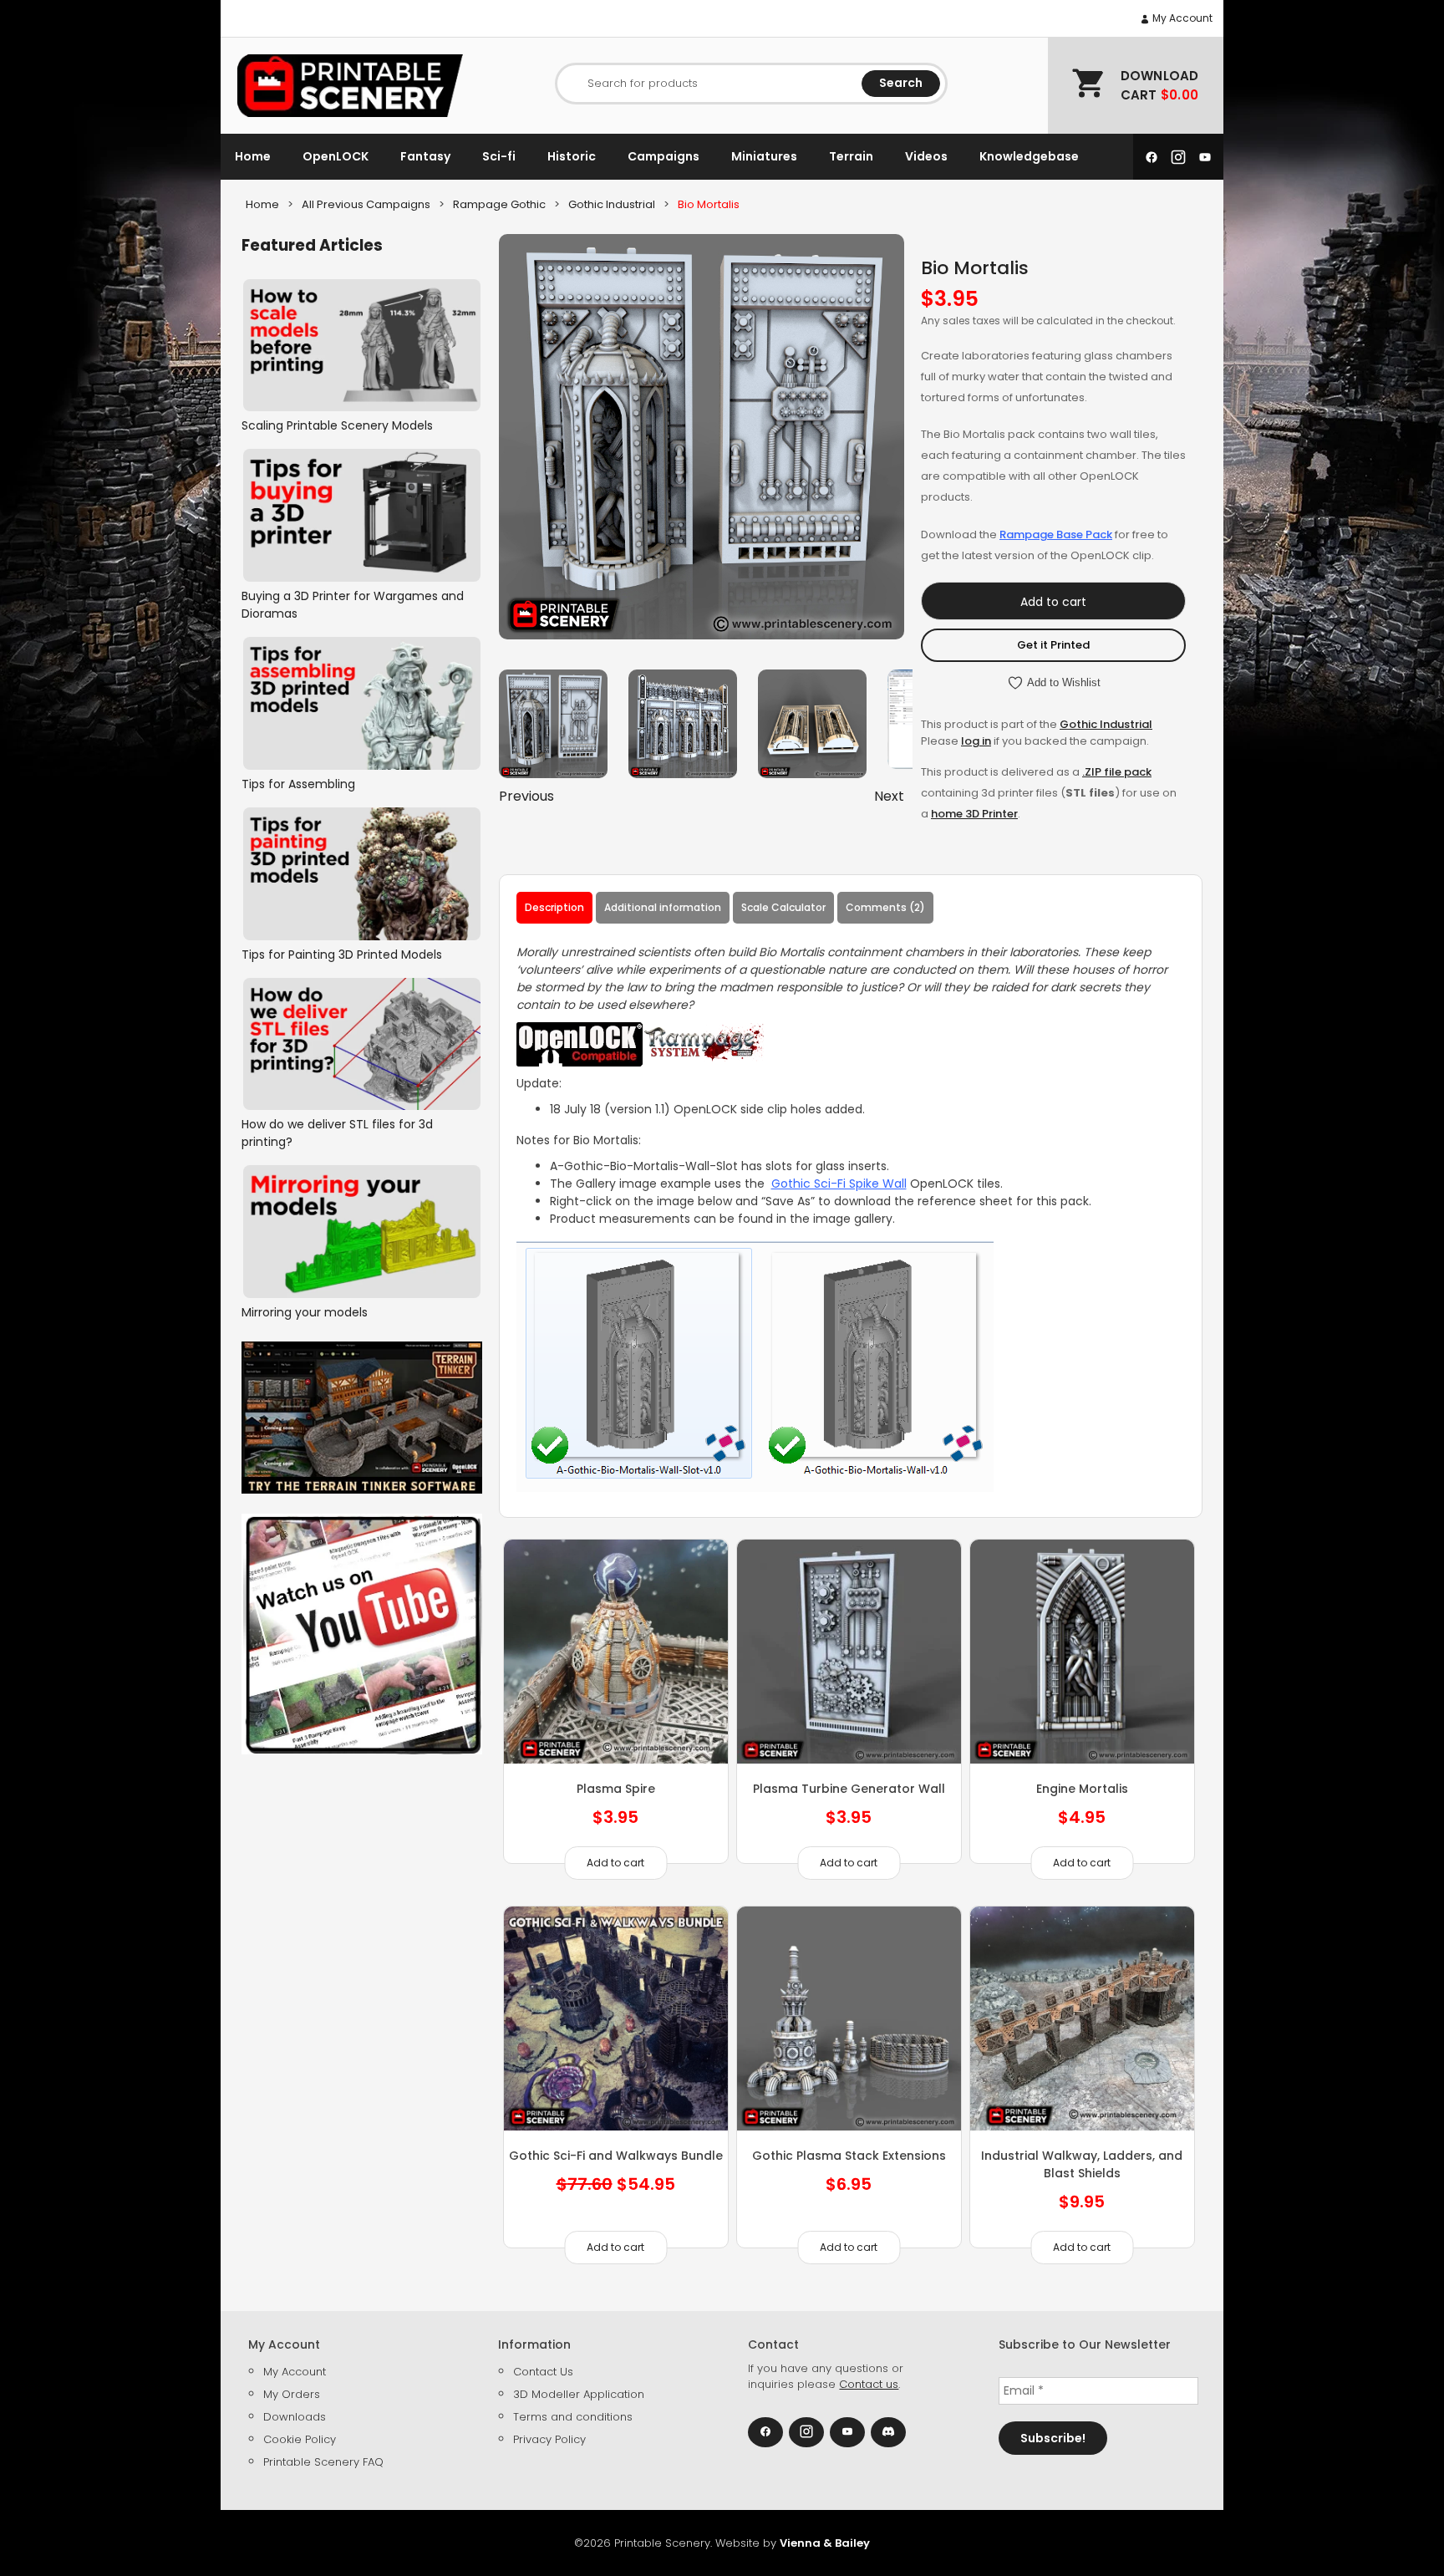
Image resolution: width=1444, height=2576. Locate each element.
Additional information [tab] (663, 907)
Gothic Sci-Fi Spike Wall (839, 1184)
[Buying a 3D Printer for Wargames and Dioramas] (362, 515)
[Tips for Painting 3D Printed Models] (362, 874)
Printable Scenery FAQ (323, 2462)
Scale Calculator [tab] (783, 907)
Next (889, 796)
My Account (1181, 18)
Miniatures (764, 156)
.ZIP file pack (1117, 772)
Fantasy (425, 156)
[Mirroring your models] (362, 1232)
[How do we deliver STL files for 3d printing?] (362, 1044)
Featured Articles (312, 245)
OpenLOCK (336, 156)
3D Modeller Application (579, 2394)
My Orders (292, 2394)
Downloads (295, 2417)
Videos (926, 156)
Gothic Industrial (1106, 724)
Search (901, 83)
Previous (526, 796)
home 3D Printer (974, 814)
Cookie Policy (300, 2439)
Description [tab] (554, 907)
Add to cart (1053, 602)
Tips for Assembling (298, 784)
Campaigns (664, 156)
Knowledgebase (1029, 156)
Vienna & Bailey (825, 2543)
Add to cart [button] (615, 1863)
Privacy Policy (549, 2439)
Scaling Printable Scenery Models (337, 425)
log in (976, 741)
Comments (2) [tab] (885, 907)
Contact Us (543, 2372)
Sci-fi (499, 156)
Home (253, 156)
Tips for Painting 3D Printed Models (342, 955)
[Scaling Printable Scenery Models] (362, 346)
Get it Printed (1053, 645)
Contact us (869, 2384)
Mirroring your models (305, 1312)
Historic (572, 156)
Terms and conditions (573, 2417)
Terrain (851, 156)
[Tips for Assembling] (362, 703)
